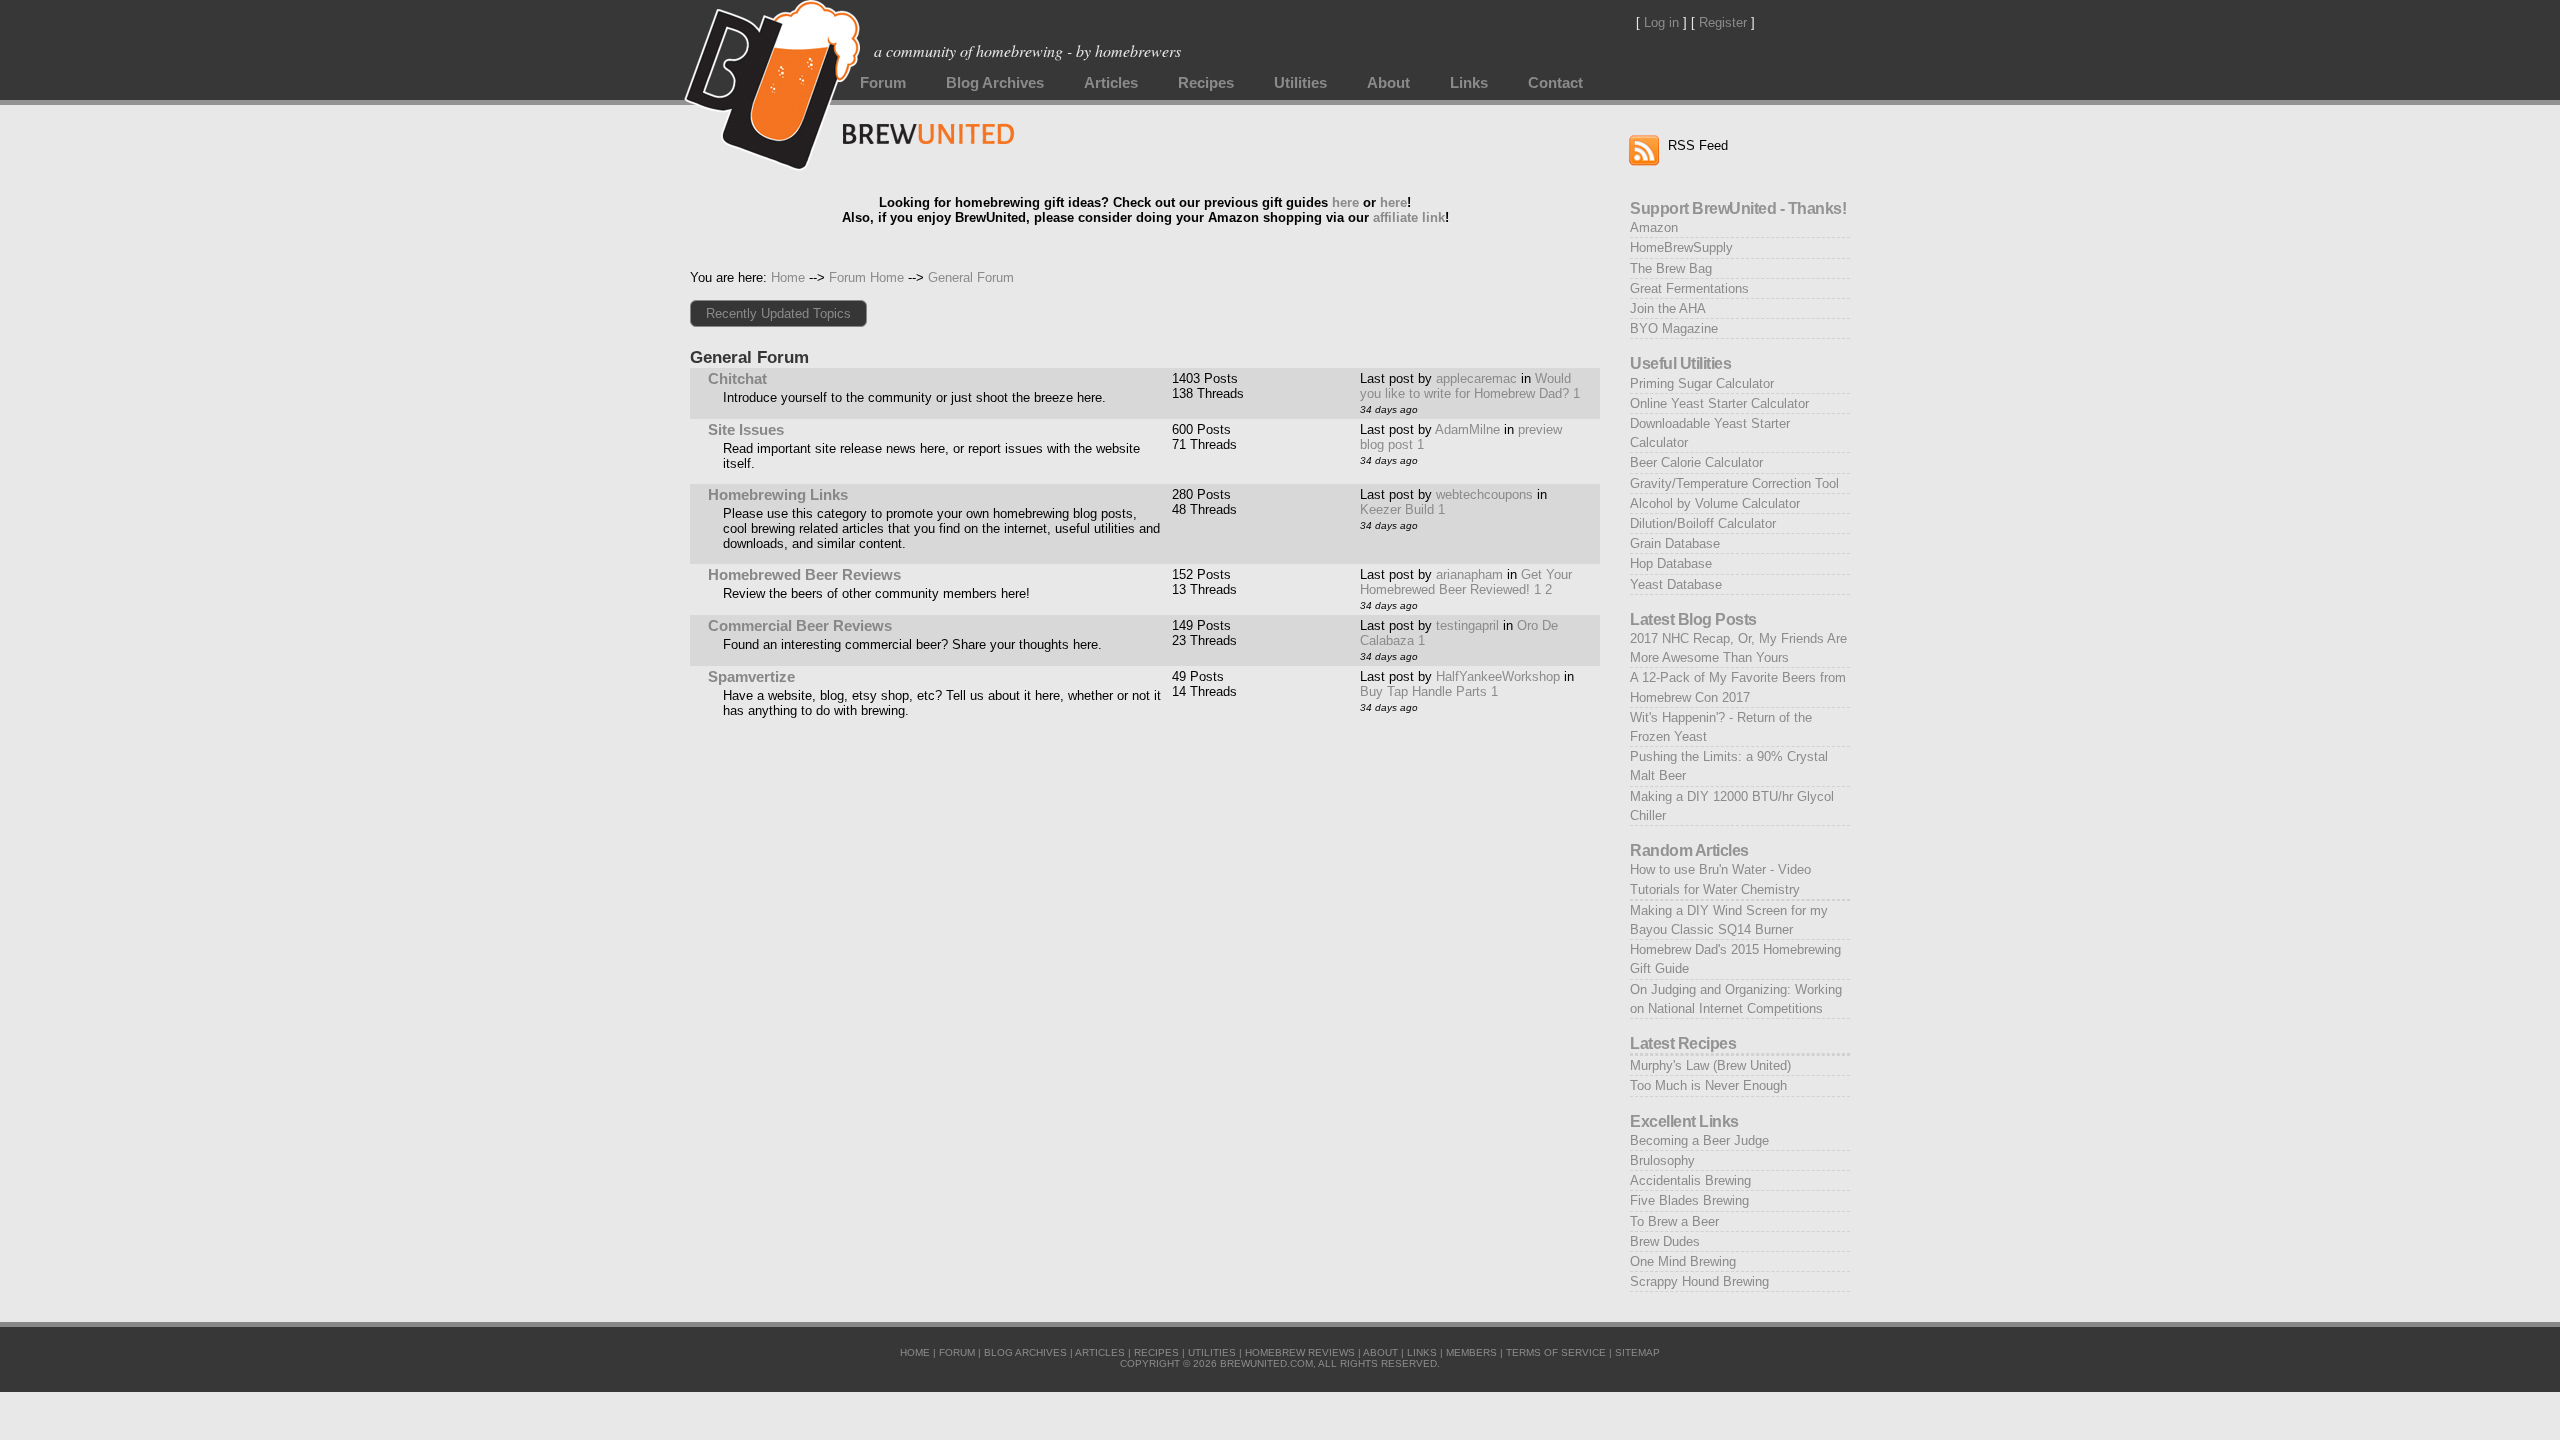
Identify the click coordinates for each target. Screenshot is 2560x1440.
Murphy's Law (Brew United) (1710, 1065)
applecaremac (1476, 378)
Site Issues (746, 430)
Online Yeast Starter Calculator (1719, 403)
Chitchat (737, 379)
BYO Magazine (1674, 328)
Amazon (1654, 227)
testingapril (1467, 625)
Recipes (1206, 83)
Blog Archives (995, 83)
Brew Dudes (1665, 1241)
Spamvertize (751, 677)
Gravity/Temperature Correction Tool (1734, 483)
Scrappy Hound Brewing (1699, 1281)
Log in (1661, 22)
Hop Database (1671, 563)
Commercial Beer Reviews (800, 626)
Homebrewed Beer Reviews (804, 575)
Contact (1555, 83)
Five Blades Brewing (1689, 1200)
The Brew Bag (1671, 268)
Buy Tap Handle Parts (1423, 691)
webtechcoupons (1484, 494)
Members (1471, 1352)
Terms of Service (1556, 1352)
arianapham (1469, 574)
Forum (883, 83)
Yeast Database (1676, 584)
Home (788, 277)
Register (1723, 22)
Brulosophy (1662, 1160)
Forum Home (866, 277)
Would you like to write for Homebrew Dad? (1465, 386)
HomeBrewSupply (1681, 247)
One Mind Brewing (1683, 1261)
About (1388, 83)
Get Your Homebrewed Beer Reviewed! (1466, 582)
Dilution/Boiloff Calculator (1703, 523)
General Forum (971, 277)
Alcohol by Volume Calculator (1715, 503)
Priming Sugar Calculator (1702, 383)
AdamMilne (1467, 429)
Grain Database (1675, 543)
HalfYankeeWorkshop (1498, 676)
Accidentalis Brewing (1690, 1180)
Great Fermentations (1689, 288)
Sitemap (1637, 1352)
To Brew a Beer (1674, 1221)
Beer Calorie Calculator (1696, 462)
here (1345, 202)
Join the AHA (1668, 308)
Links (1469, 83)
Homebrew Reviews (1300, 1352)
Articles (1111, 83)
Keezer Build (1397, 509)
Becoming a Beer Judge (1699, 1140)
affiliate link (1409, 217)
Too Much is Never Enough (1708, 1085)
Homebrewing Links (778, 495)
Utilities (1300, 83)
